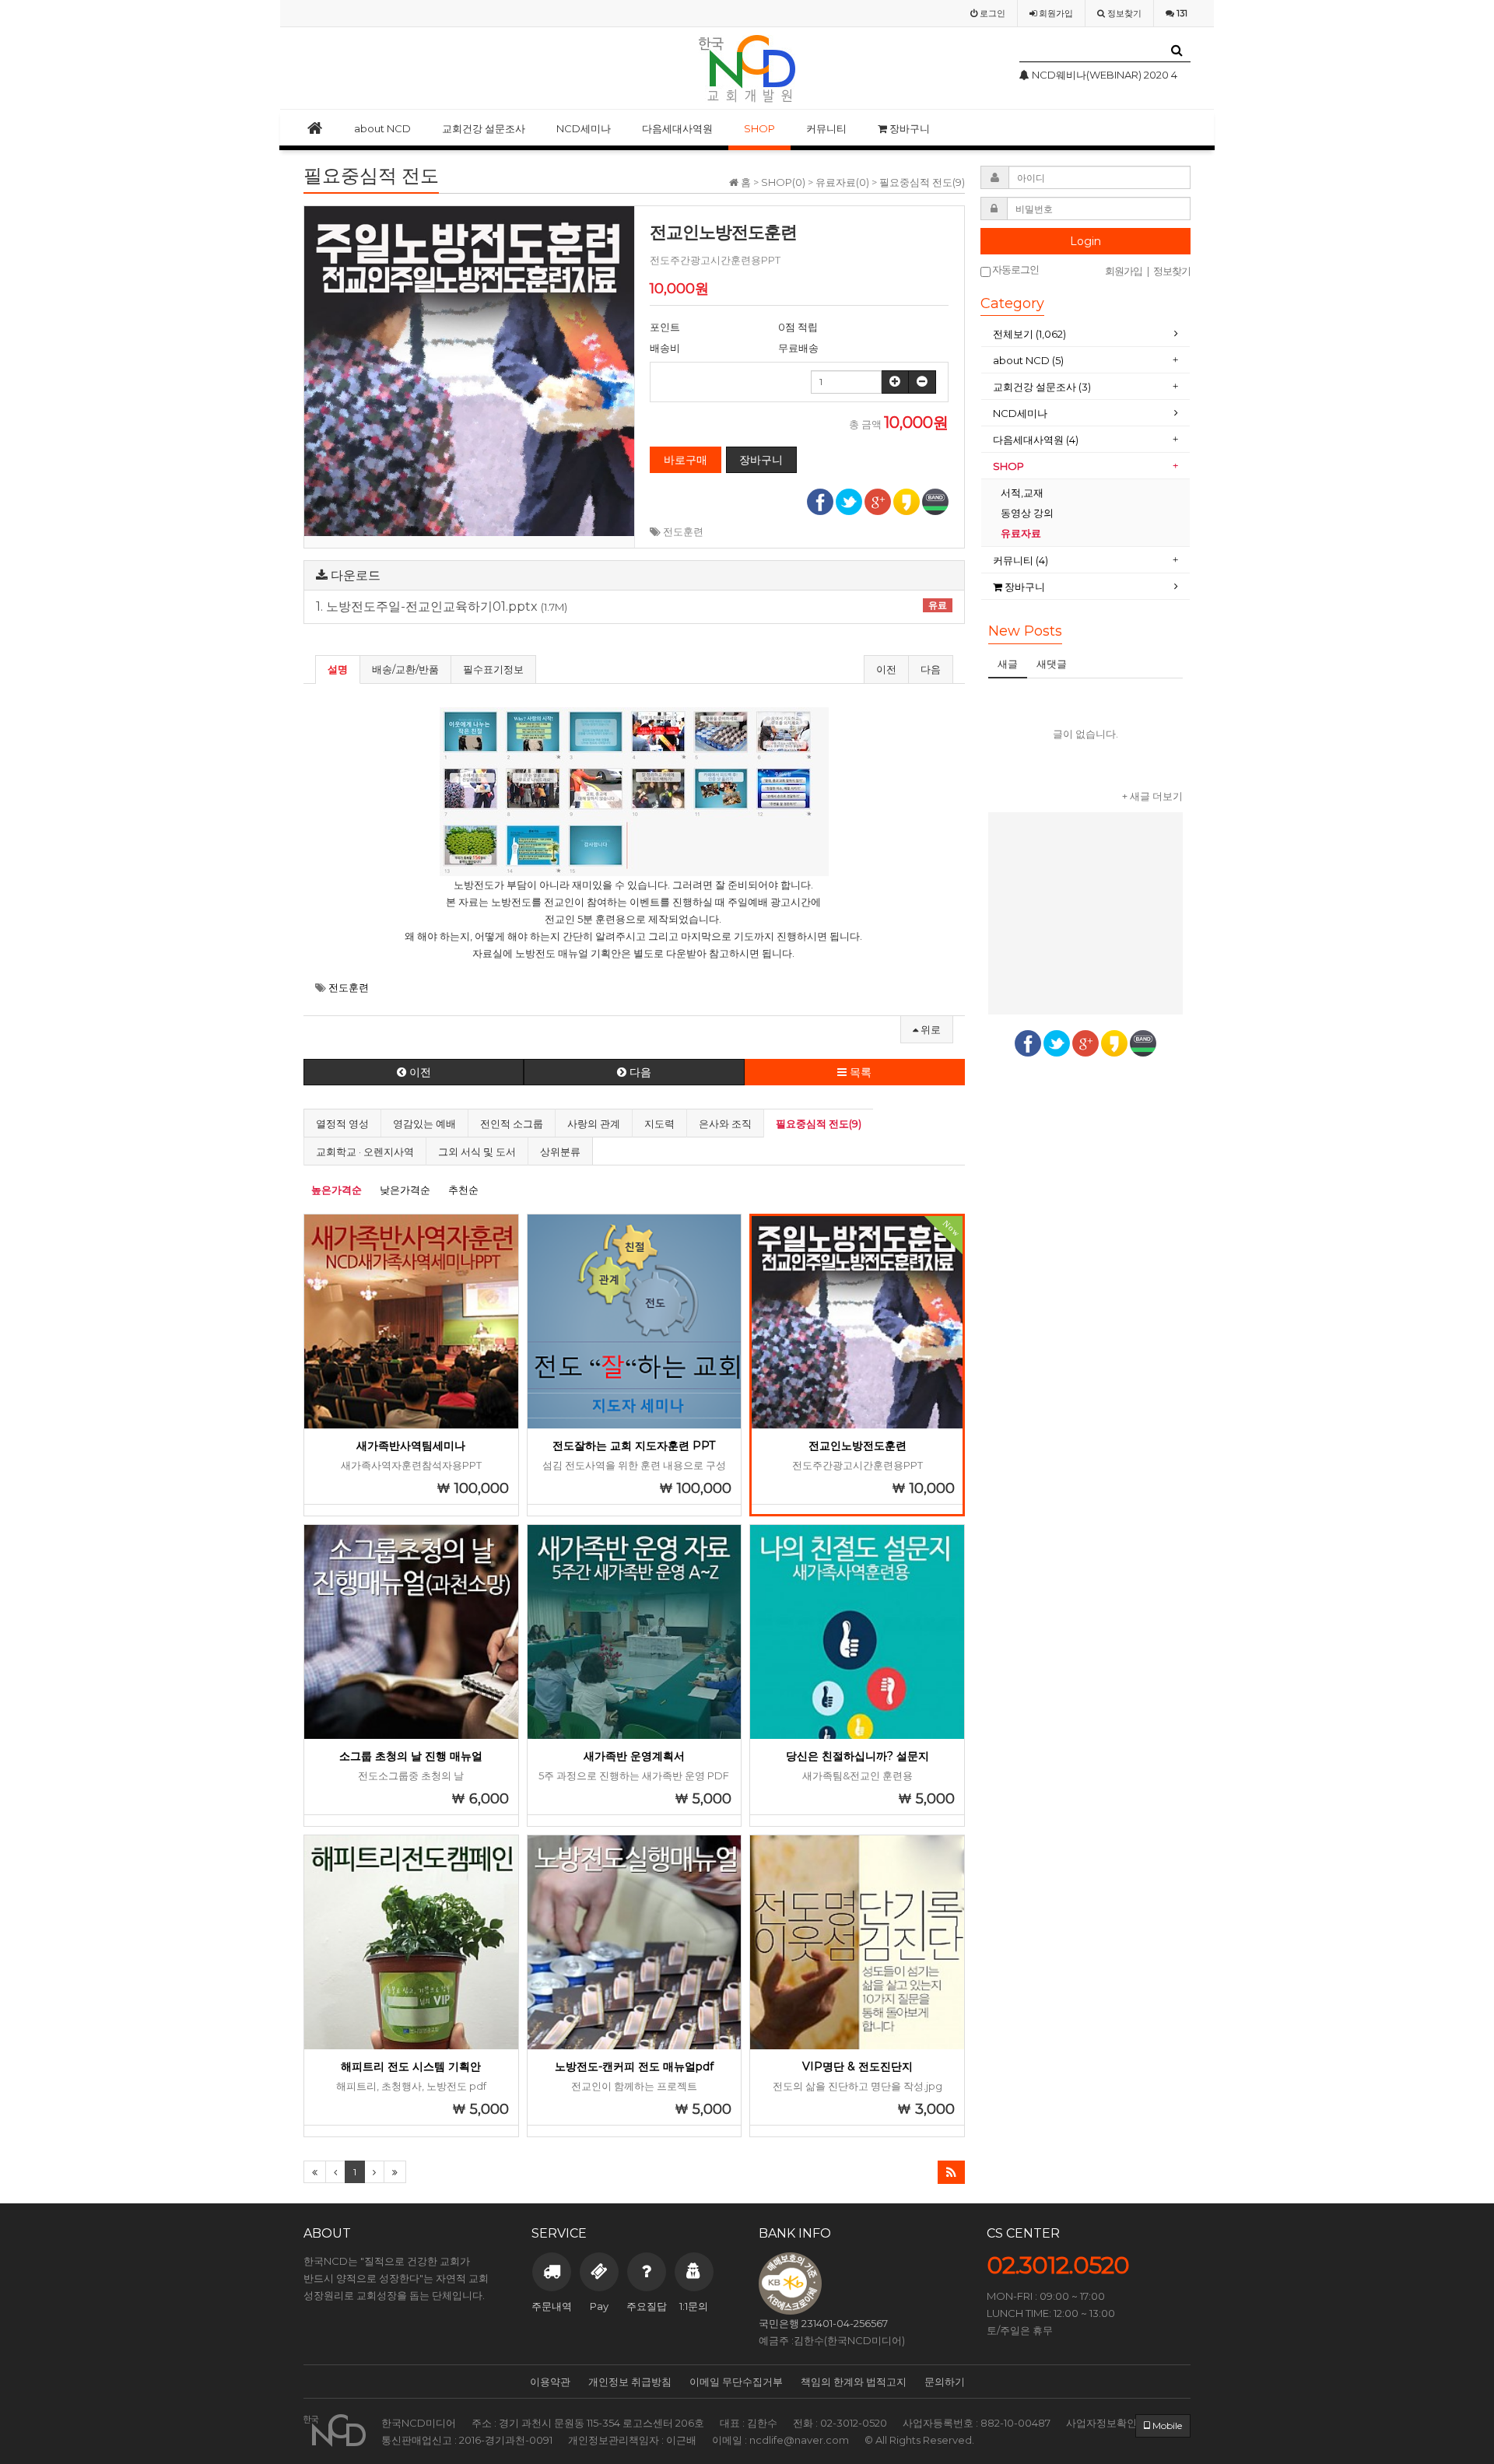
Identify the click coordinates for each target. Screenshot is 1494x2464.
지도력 (659, 1123)
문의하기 (945, 2382)
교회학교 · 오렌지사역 (365, 1151)
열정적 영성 (342, 1123)
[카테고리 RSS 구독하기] (951, 2172)
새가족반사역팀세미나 (411, 1446)
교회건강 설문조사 (484, 128)
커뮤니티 (826, 128)
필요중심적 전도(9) (819, 1123)
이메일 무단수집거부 (736, 2382)
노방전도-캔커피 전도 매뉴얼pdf (634, 2066)
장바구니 (908, 128)
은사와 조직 (725, 1123)
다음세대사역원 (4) (1036, 440)
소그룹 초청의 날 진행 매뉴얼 (411, 1756)
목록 (859, 1072)
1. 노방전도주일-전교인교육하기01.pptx (631, 607)
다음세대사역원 (677, 128)
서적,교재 (1023, 492)
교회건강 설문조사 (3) (1042, 387)
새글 (1008, 664)
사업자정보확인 (1101, 2423)
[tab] (1085, 334)
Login (1085, 241)
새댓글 (1052, 664)
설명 (338, 669)
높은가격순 (337, 1190)
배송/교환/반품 (405, 669)
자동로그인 (1015, 270)
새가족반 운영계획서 (634, 1756)
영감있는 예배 (424, 1123)
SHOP (759, 128)
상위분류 (560, 1151)
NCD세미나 (584, 128)
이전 (886, 669)
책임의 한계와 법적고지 (854, 2382)
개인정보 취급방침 (630, 2382)
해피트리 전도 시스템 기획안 (411, 2066)
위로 (929, 1029)
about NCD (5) (1028, 360)
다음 (931, 669)
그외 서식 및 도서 (477, 1151)
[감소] (922, 382)
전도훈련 (683, 531)
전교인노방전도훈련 (857, 1446)
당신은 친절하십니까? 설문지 (857, 1756)
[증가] (895, 382)
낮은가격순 (405, 1190)
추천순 (463, 1190)
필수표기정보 (493, 669)
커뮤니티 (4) (1021, 560)
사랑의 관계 (594, 1123)
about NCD (382, 128)
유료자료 (1022, 533)
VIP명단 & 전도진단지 (857, 2066)
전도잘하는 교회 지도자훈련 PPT (634, 1446)
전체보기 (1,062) (1029, 334)
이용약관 (550, 2382)
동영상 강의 (1027, 513)
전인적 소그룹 (512, 1123)
